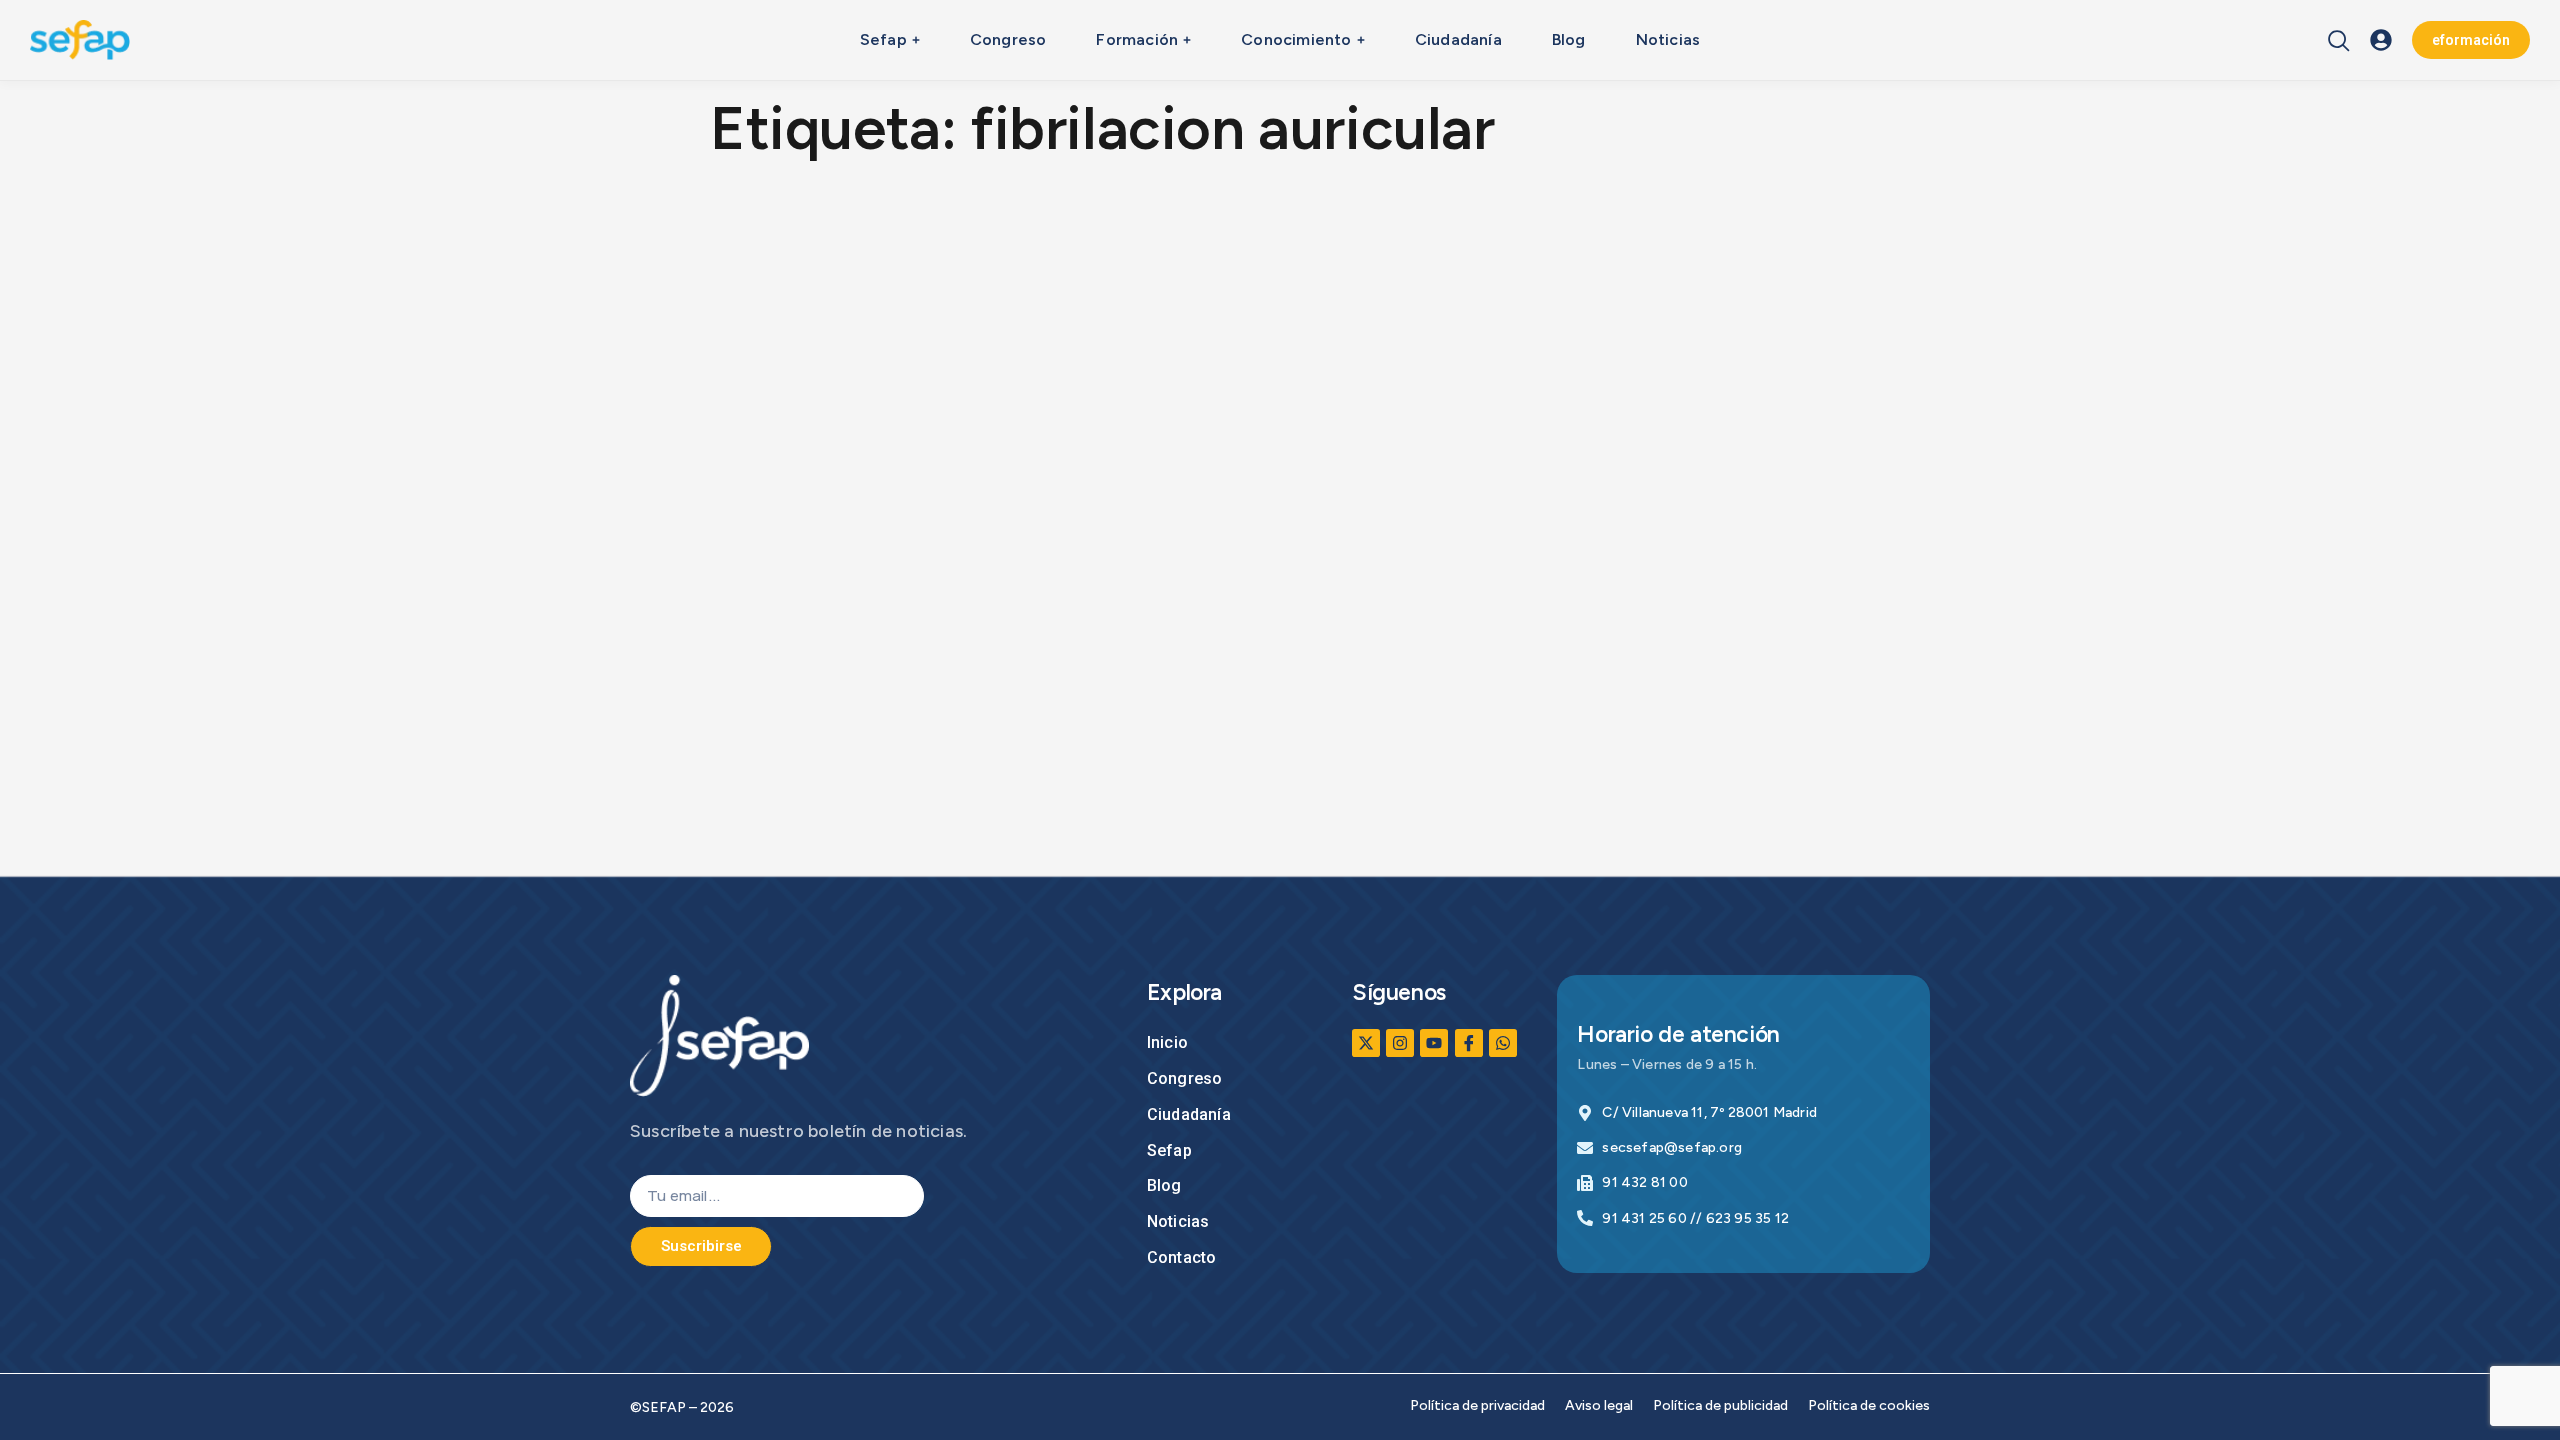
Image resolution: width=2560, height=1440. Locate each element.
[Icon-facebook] (1469, 1043)
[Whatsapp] (1503, 1043)
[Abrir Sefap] (916, 40)
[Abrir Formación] (1187, 40)
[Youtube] (1434, 1043)
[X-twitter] (1366, 1043)
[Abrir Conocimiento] (1361, 40)
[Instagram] (1400, 1043)
